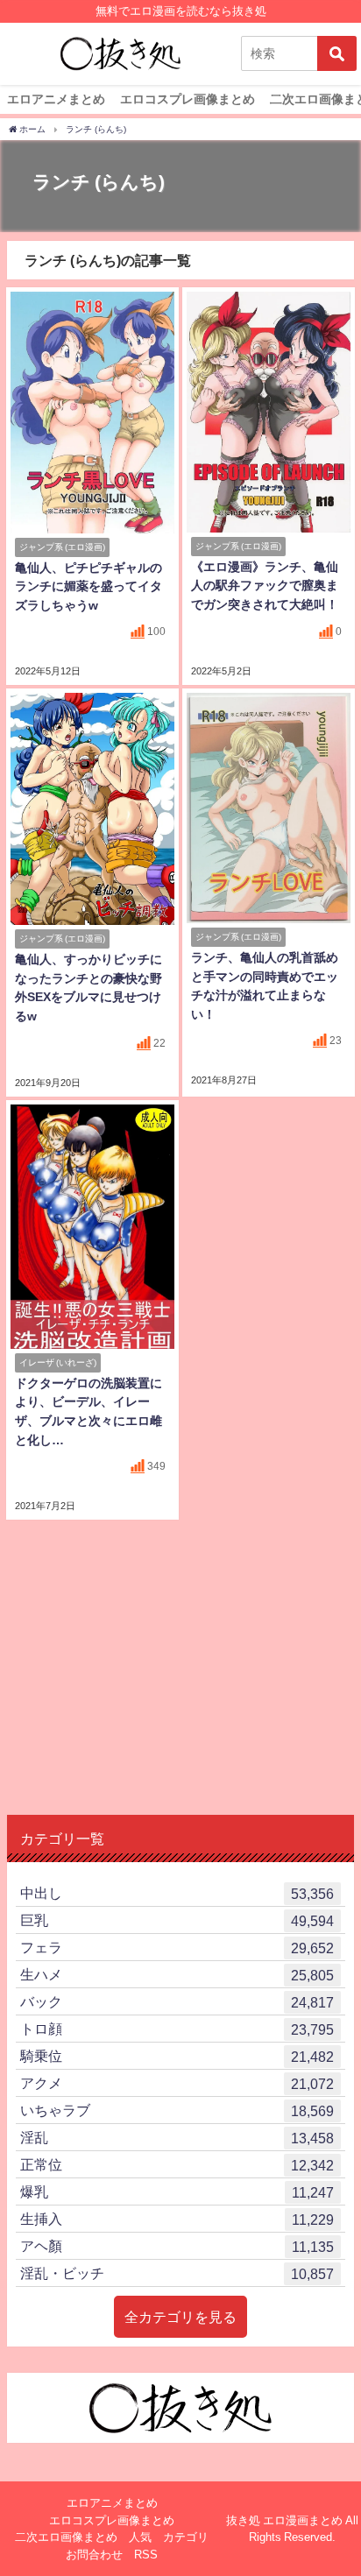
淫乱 (177, 2138)
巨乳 (177, 1920)
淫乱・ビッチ (177, 2273)
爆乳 (177, 2192)
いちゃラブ (177, 2110)
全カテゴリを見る (180, 2317)
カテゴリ (186, 2537)
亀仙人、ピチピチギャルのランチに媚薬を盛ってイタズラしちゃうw (88, 586)
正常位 (177, 2165)
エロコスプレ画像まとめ (188, 99)
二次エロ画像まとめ (66, 2537)
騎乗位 (177, 2056)
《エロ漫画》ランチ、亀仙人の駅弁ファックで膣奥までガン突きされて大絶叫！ (265, 586)
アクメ (177, 2083)
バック (177, 2002)
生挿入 (177, 2219)
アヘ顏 (177, 2246)
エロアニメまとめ (56, 99)
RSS (146, 2555)
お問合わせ (94, 2555)
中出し (177, 1893)
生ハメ (177, 1975)
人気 (140, 2537)
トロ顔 (177, 2029)
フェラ (177, 1948)
